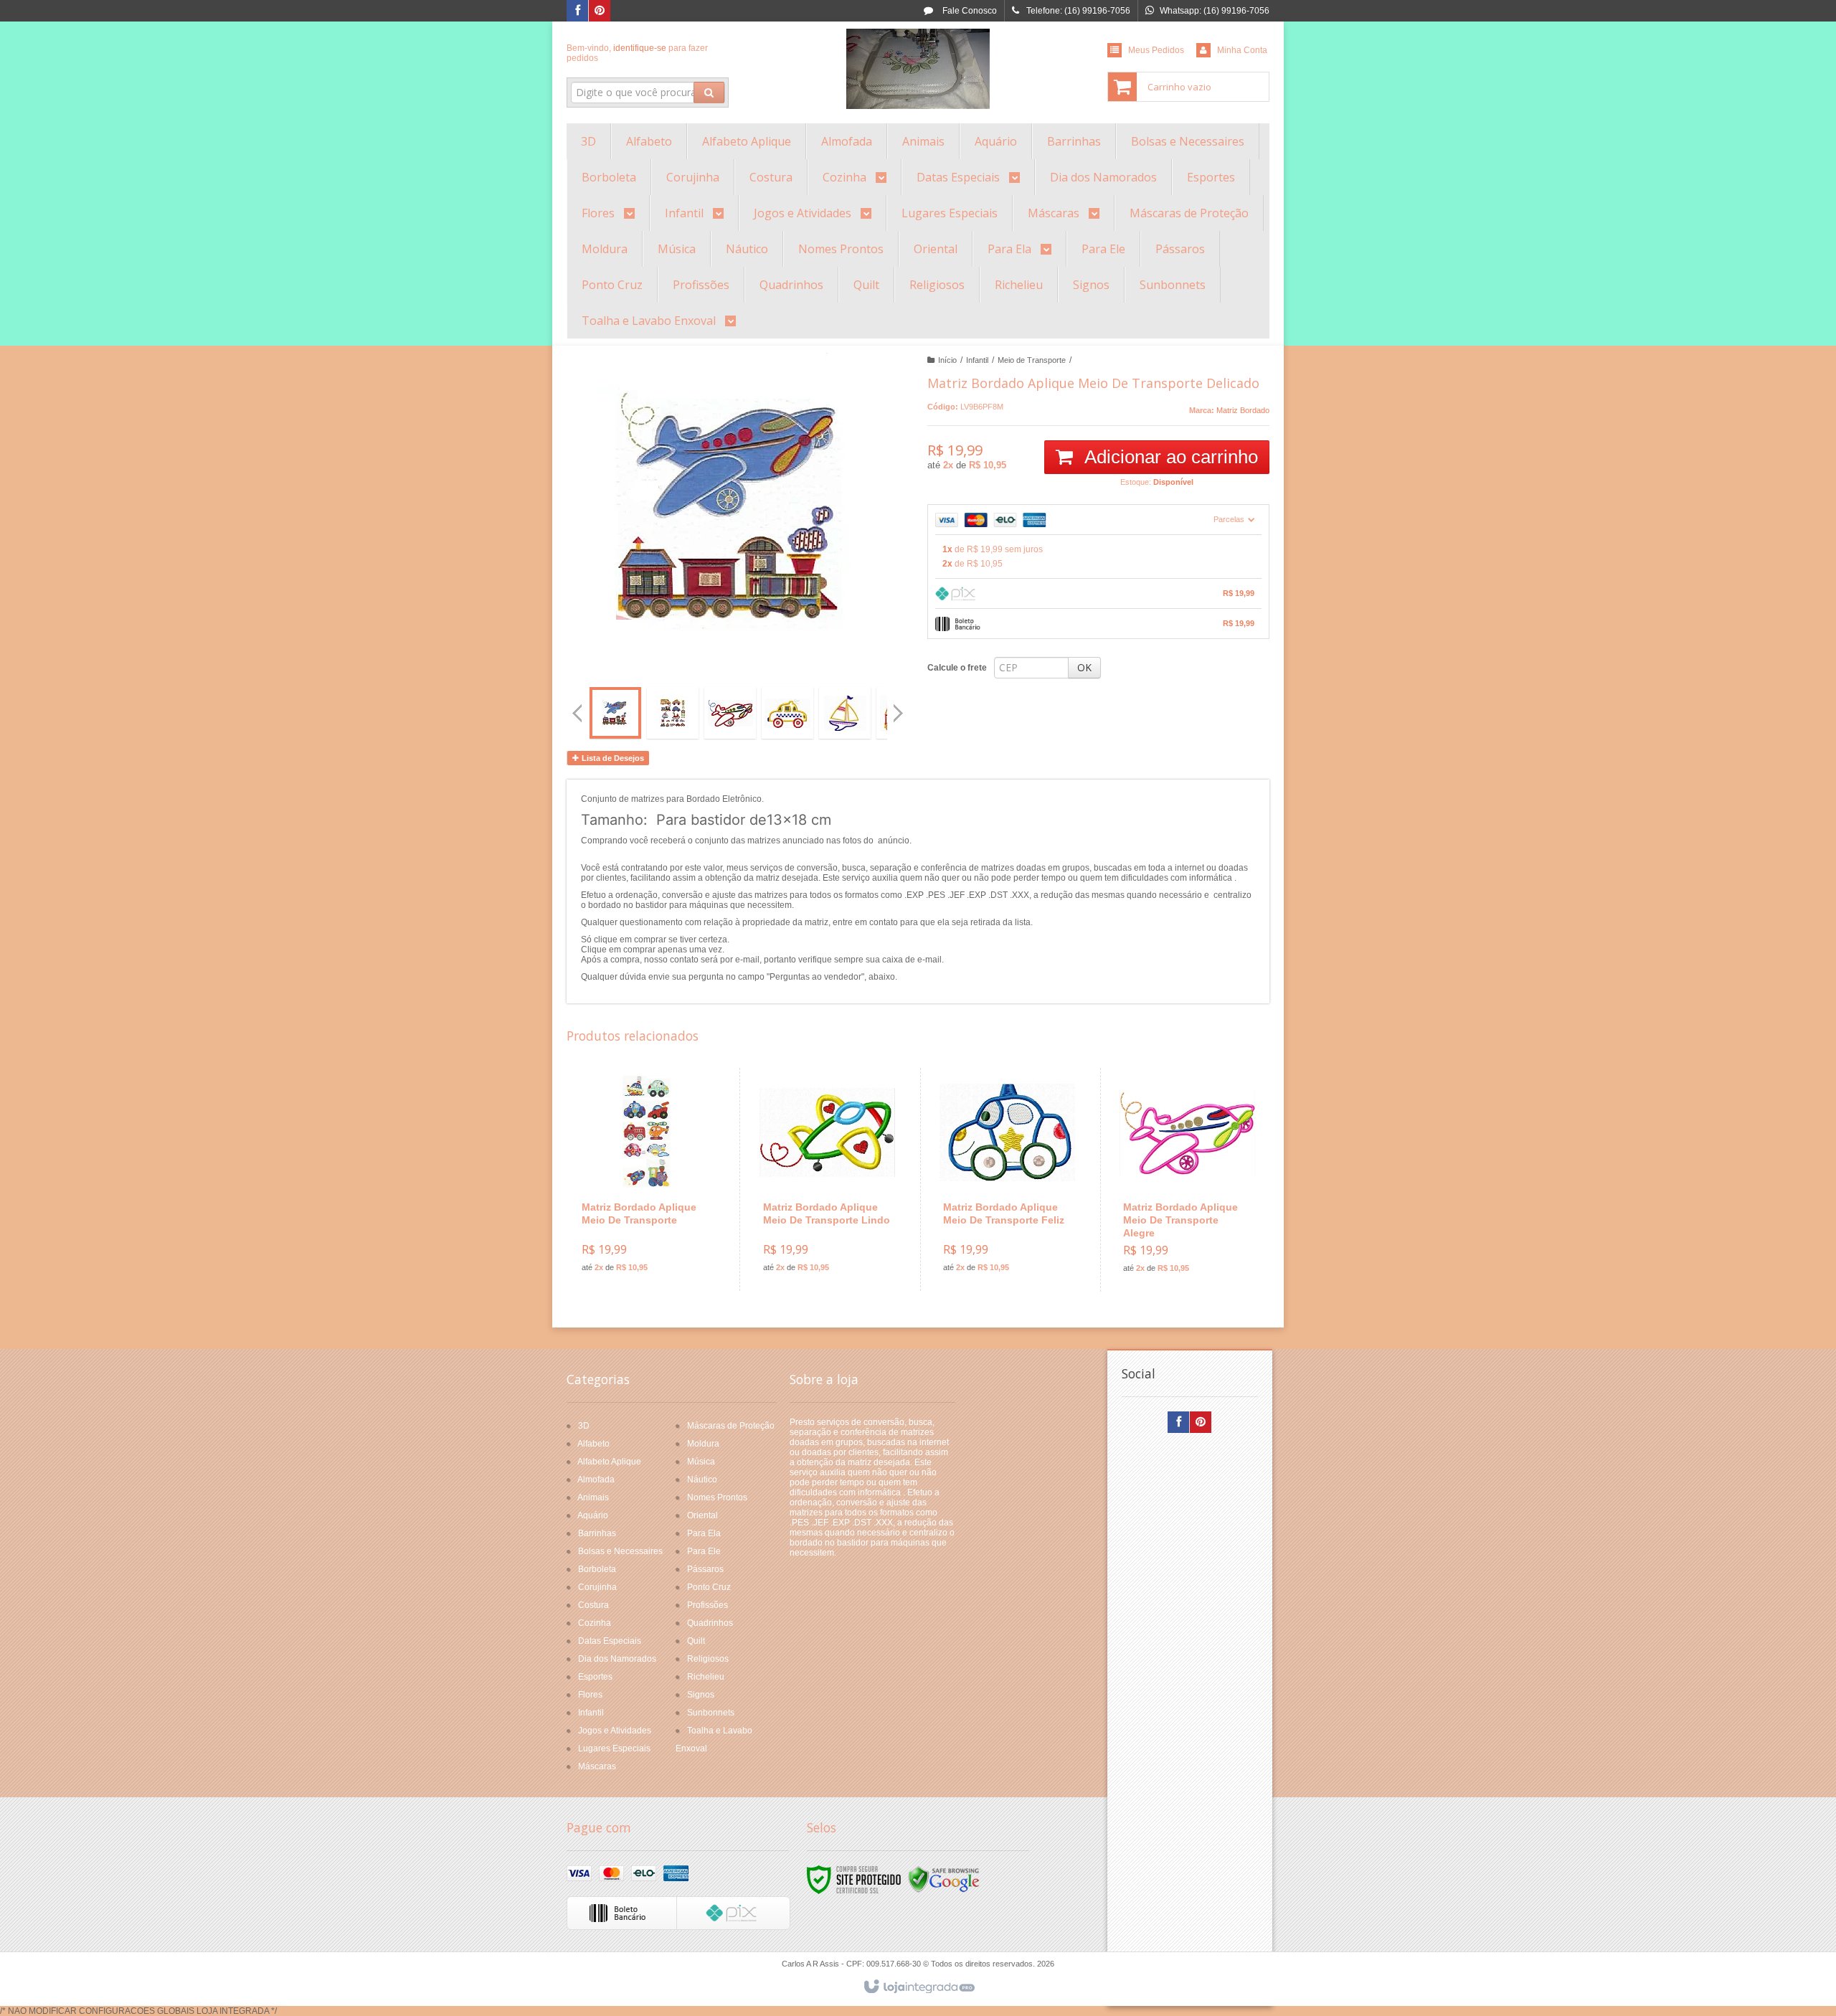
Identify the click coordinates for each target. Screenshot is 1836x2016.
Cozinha (595, 1623)
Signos (701, 1695)
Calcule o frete (957, 668)
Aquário (593, 1515)
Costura (593, 1605)
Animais (593, 1497)
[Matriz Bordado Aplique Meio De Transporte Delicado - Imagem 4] (787, 713)
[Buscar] (709, 93)
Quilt (696, 1641)
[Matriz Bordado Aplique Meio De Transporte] (646, 1179)
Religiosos (708, 1659)
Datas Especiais (610, 1641)
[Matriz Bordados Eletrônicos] (918, 69)
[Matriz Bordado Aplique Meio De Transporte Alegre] (1187, 1180)
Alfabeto (593, 1444)
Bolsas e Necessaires (620, 1551)
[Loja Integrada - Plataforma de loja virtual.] (918, 1987)
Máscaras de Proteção (731, 1426)
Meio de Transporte (1032, 360)
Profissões (708, 1605)
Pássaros (705, 1569)
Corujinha (597, 1587)
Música (701, 1462)
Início (947, 360)
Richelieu (706, 1677)
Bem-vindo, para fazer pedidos (637, 53)
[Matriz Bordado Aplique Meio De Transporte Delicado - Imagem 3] (730, 713)
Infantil (977, 360)
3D (584, 1426)
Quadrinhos (710, 1623)
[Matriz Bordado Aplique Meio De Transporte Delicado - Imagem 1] (615, 713)
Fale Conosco (969, 11)
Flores (590, 1695)
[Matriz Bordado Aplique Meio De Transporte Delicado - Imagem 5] (845, 713)
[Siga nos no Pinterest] (600, 11)
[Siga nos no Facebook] (577, 11)
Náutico (702, 1480)
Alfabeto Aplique (609, 1462)
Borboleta (597, 1569)
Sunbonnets (711, 1713)
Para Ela (704, 1533)
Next (900, 707)
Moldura (703, 1444)
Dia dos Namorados (617, 1659)
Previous (577, 713)
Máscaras (597, 1766)
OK (1084, 667)
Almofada (596, 1480)
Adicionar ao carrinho (1169, 457)
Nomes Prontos (717, 1497)
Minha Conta (1242, 50)
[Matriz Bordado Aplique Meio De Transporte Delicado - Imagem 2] (673, 713)
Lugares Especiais (614, 1748)
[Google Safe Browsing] (944, 1879)
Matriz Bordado (1243, 410)
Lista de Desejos (612, 758)
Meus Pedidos (1156, 50)
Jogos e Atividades (615, 1731)
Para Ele (704, 1551)
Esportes (595, 1677)
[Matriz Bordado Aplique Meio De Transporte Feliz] (1007, 1179)
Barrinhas (597, 1533)
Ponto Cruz (709, 1587)
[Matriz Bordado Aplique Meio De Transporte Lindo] (827, 1179)
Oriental (702, 1515)
